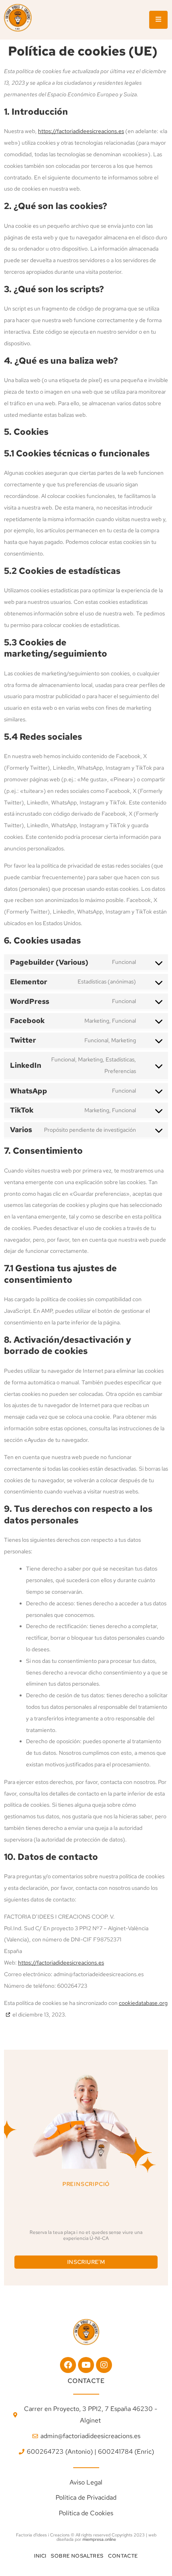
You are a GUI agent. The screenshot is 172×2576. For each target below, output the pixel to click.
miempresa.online (99, 2539)
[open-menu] (158, 20)
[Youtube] (86, 2365)
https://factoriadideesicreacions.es (81, 131)
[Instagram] (104, 2365)
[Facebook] (68, 2365)
